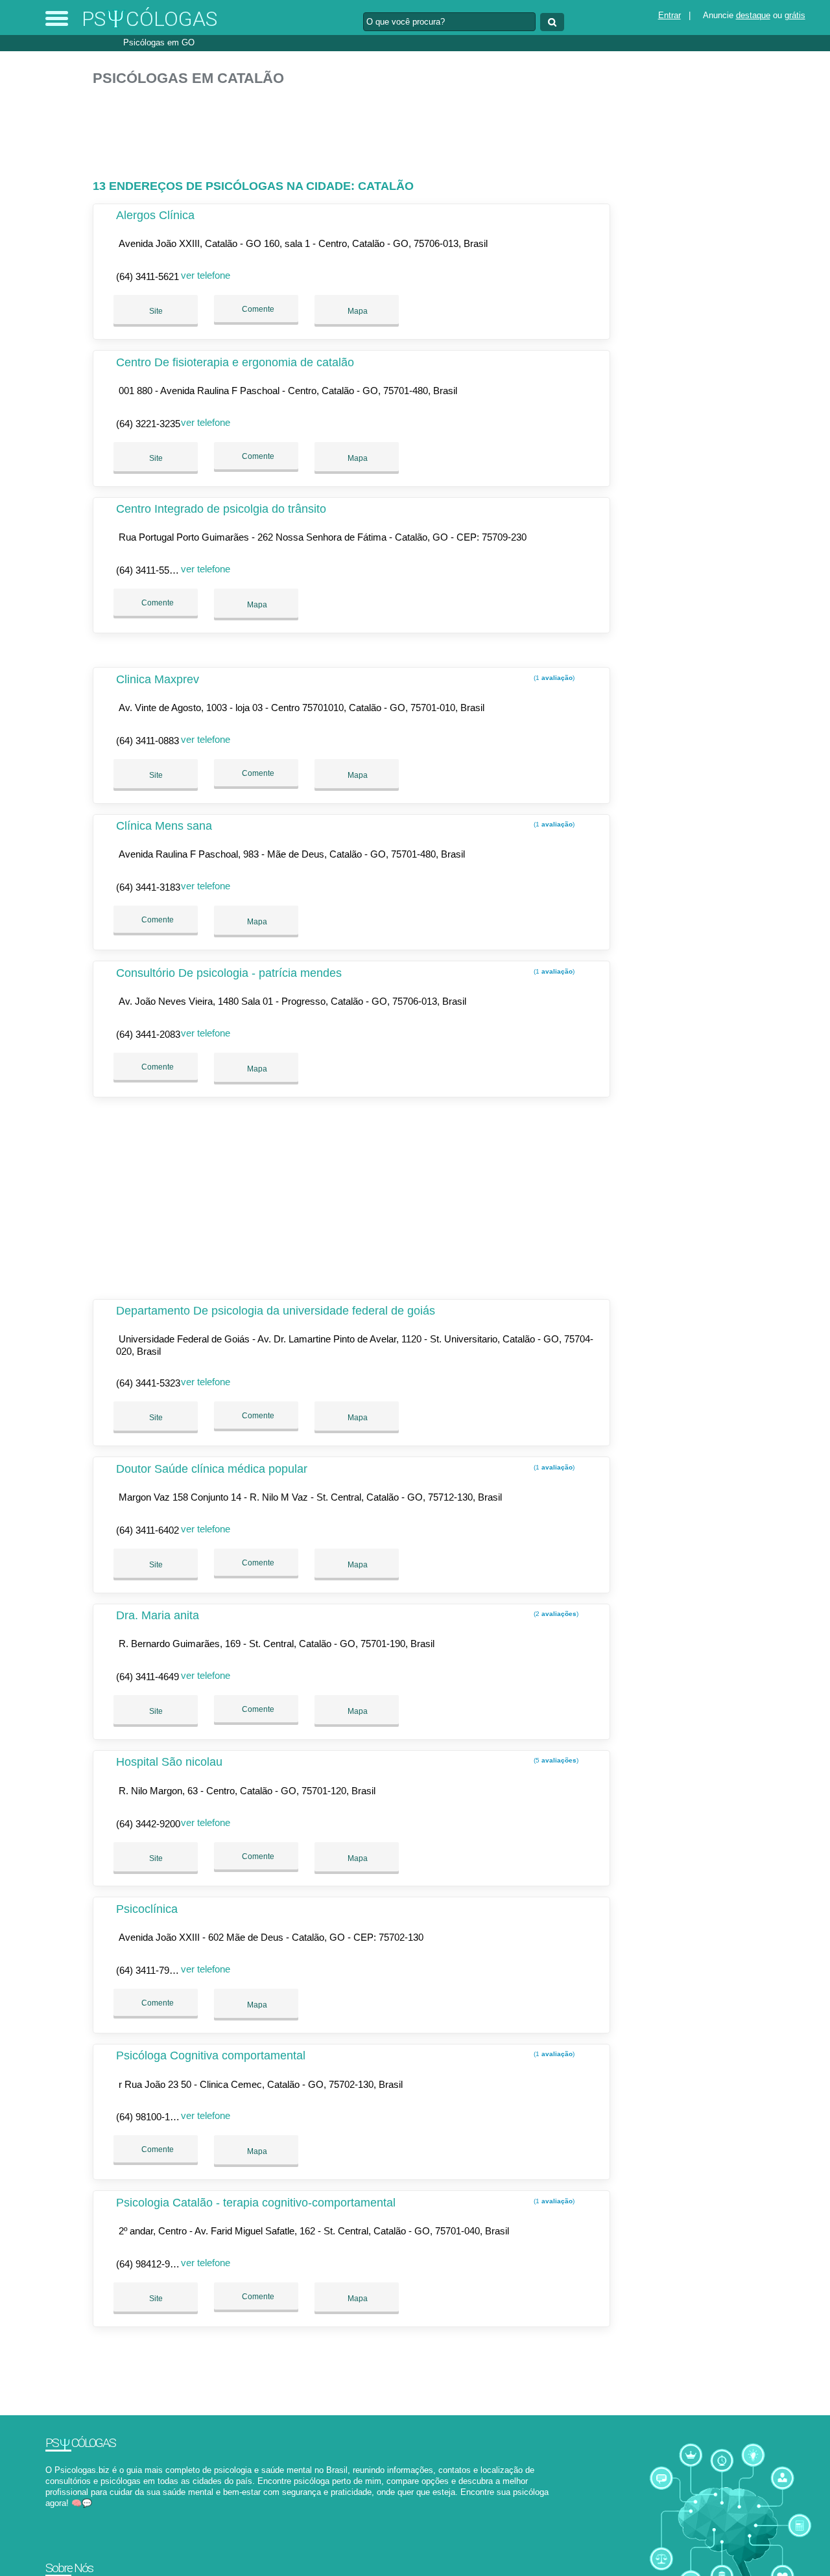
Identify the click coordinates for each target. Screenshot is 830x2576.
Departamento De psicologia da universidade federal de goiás (276, 1311)
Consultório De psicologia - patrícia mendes (229, 973)
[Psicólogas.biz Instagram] (60, 2515)
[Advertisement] (355, 127)
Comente (257, 309)
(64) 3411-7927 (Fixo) (161, 1970)
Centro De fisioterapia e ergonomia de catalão (235, 362)
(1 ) (553, 678)
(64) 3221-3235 (148, 424)
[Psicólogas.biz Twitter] (54, 2515)
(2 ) (555, 1614)
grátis (795, 15)
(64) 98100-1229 (151, 2117)
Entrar (670, 15)
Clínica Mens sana (164, 826)
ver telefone (206, 275)
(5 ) (555, 1760)
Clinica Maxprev (158, 679)
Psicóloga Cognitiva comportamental (211, 2055)
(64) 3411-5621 (148, 276)
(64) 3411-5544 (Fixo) (161, 570)
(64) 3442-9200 (148, 1824)
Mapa (357, 311)
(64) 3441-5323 (148, 1383)
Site (156, 311)
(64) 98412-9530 (151, 2264)
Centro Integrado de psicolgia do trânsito (221, 509)
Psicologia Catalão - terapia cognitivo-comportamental (256, 2203)
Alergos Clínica (155, 215)
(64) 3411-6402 (148, 1530)
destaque (753, 15)
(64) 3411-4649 (148, 1677)
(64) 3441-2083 (148, 1034)
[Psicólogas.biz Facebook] (48, 2515)
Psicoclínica (147, 1909)
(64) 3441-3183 (148, 887)
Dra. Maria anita (158, 1615)
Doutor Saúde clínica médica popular (212, 1469)
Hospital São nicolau (169, 1762)
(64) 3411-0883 (148, 741)
